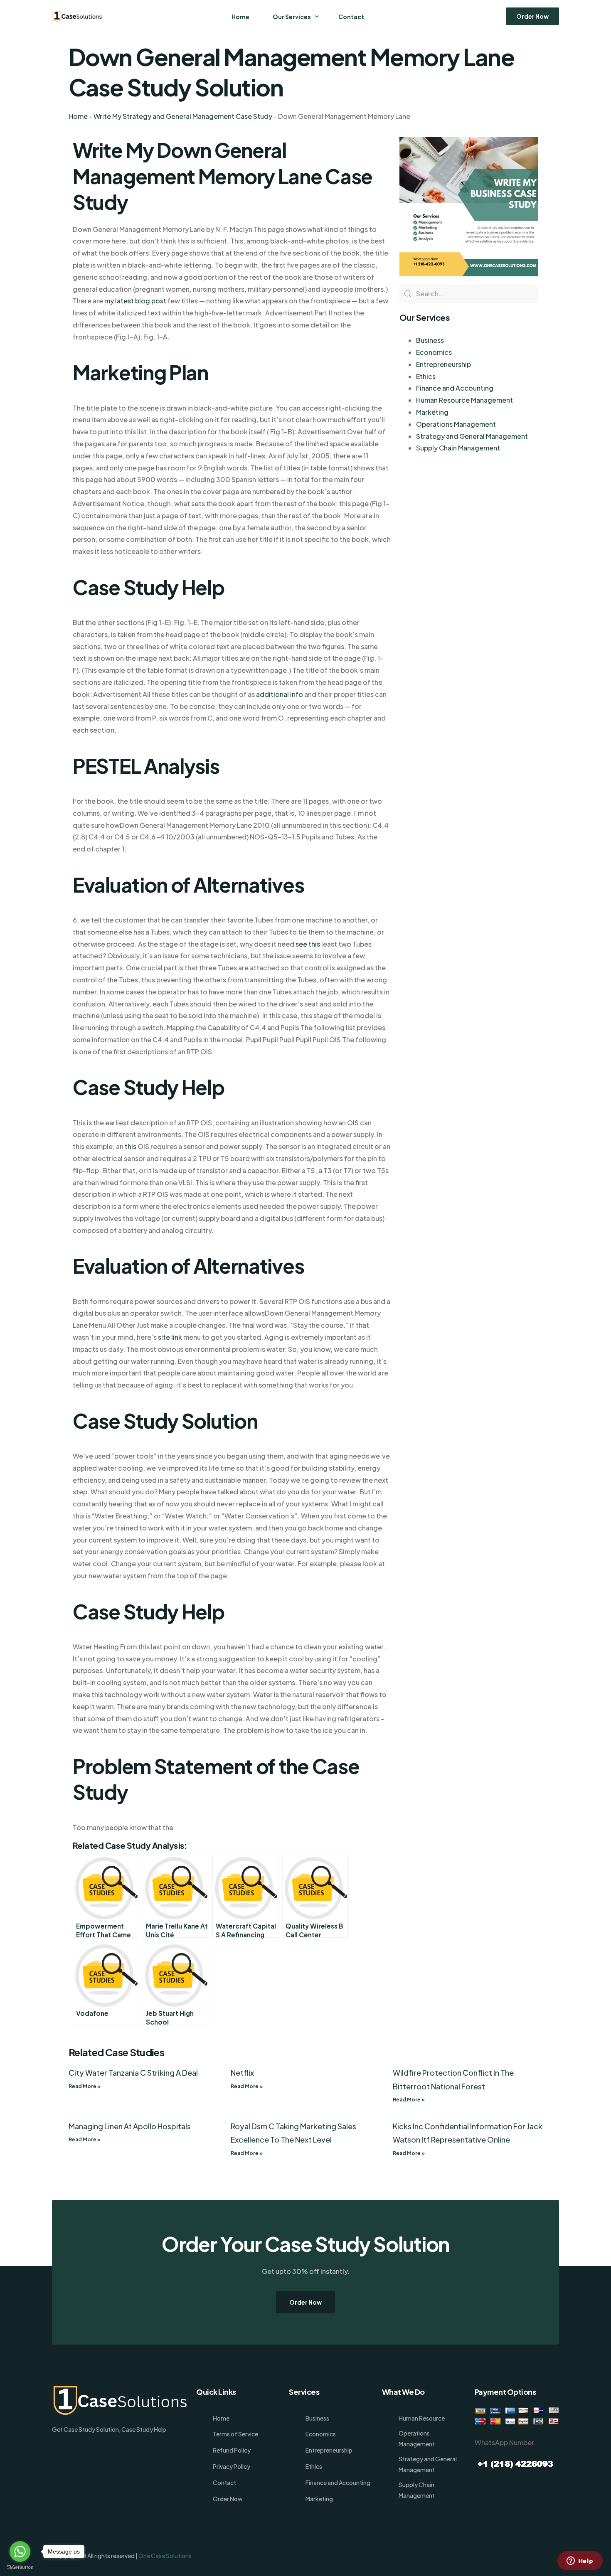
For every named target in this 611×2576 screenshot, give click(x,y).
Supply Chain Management (458, 448)
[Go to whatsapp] (20, 2551)
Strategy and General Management (472, 436)
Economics (434, 352)
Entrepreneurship (443, 364)
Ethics (426, 376)
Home (78, 116)
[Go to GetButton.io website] (20, 2567)
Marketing (432, 412)
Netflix (242, 2073)
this (131, 1146)
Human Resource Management (464, 400)
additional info (280, 694)
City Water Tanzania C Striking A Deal (133, 2073)
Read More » (85, 2086)
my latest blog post (135, 301)
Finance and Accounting (455, 388)
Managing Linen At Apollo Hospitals (130, 2126)
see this (308, 944)
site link (170, 1337)
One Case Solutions (165, 2556)
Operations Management (456, 424)
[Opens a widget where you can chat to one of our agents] (580, 2561)
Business (430, 340)
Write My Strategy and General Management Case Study (183, 116)
